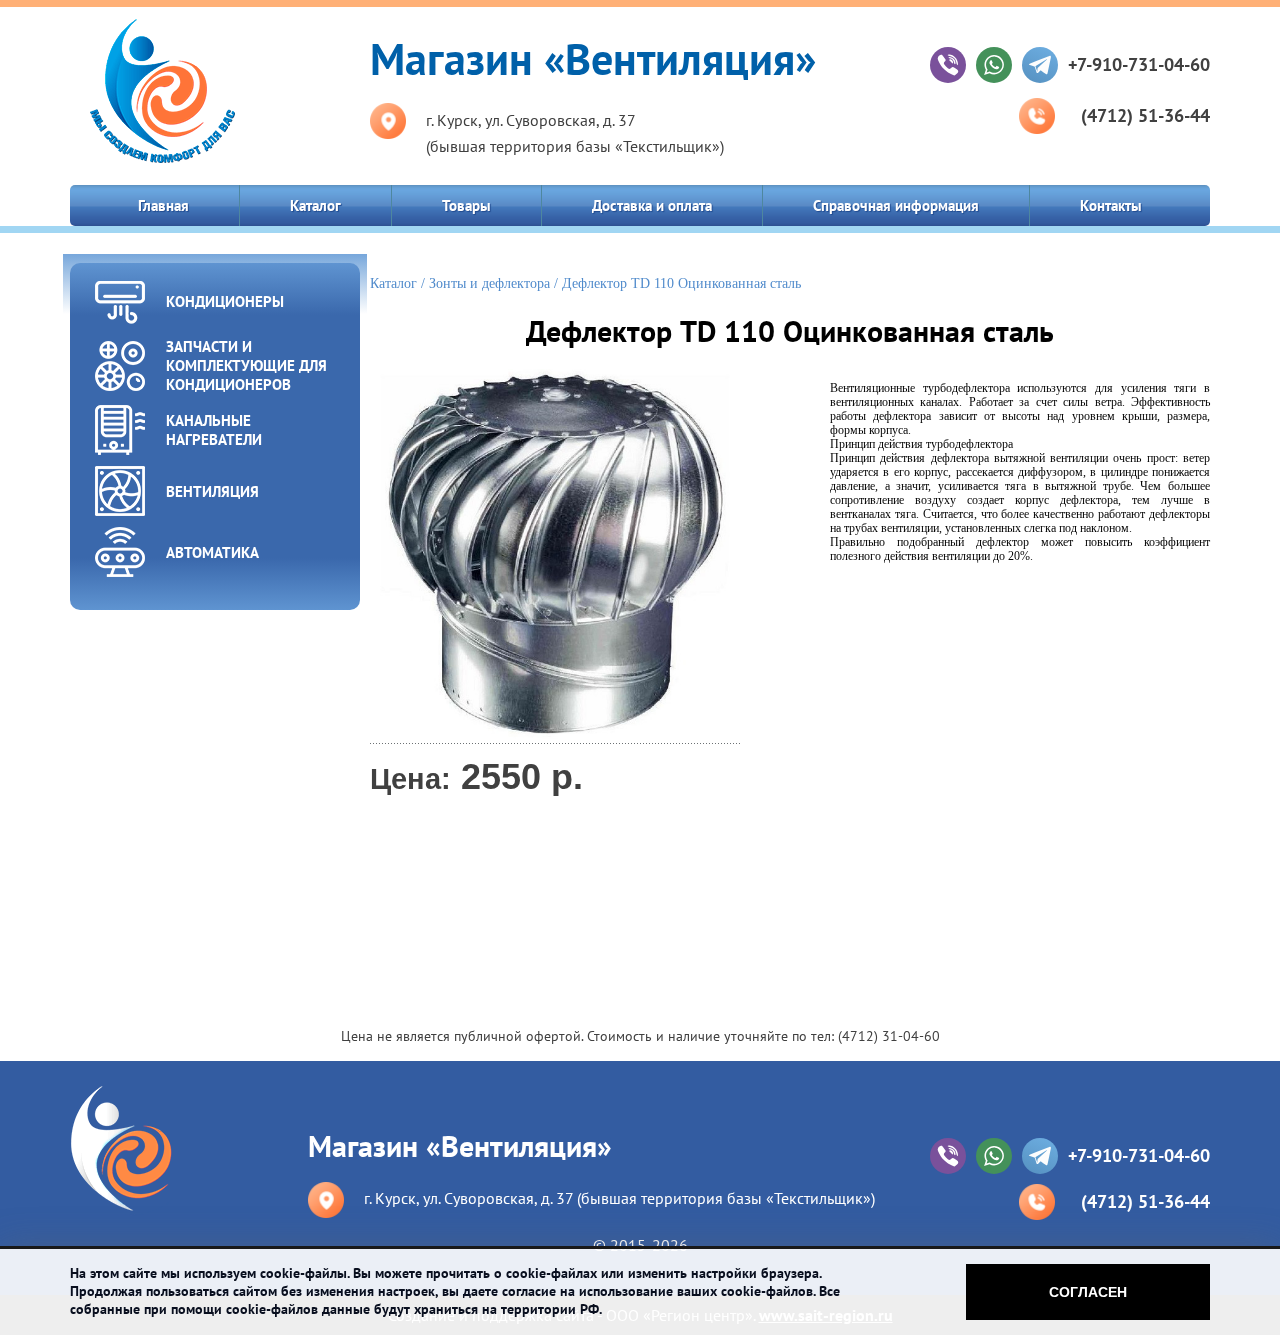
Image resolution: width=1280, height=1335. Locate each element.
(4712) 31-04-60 (889, 1036)
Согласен (1088, 1292)
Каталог (315, 205)
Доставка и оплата (652, 205)
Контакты (1111, 205)
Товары (466, 205)
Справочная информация (896, 205)
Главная (163, 205)
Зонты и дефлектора (489, 283)
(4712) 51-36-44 (1145, 115)
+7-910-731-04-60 (1139, 64)
